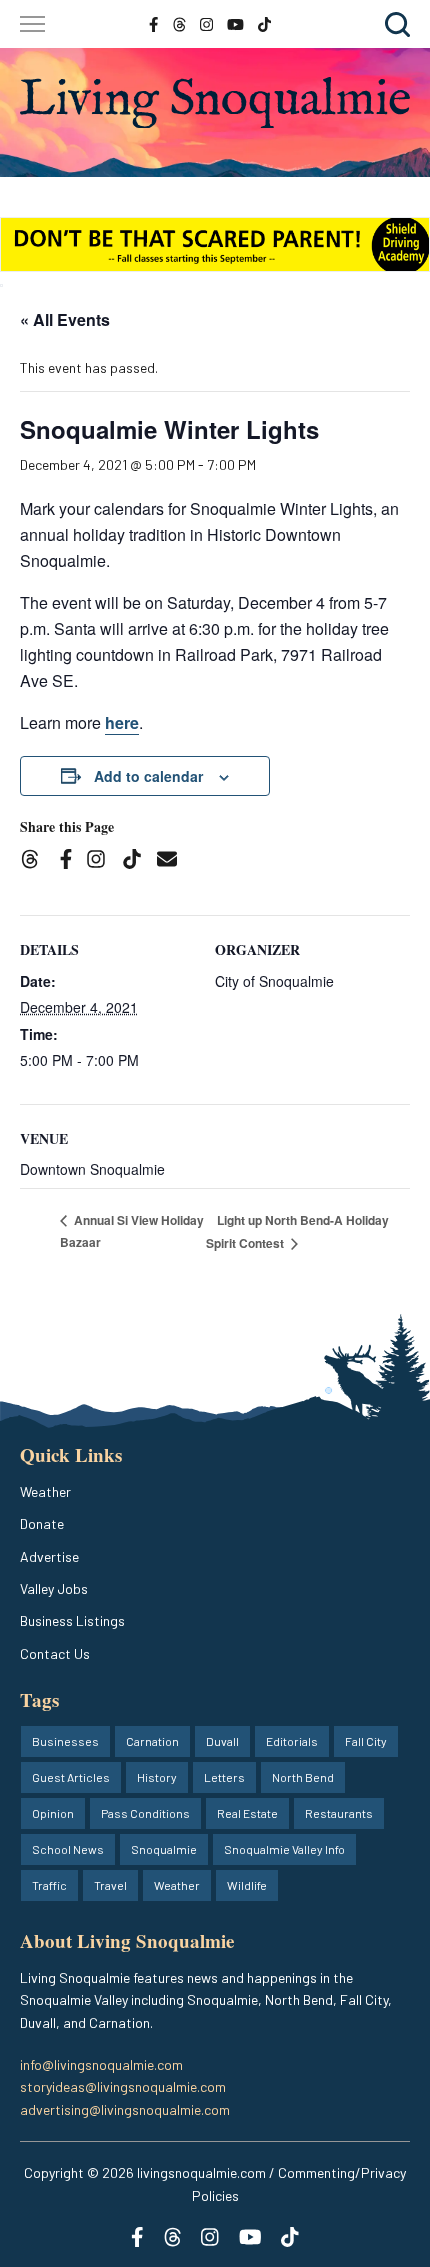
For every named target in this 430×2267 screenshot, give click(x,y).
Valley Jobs (54, 1588)
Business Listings (72, 1620)
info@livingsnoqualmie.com (101, 2064)
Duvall (222, 1741)
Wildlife (247, 1885)
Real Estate (247, 1813)
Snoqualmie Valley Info (284, 1849)
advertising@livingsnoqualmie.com (125, 2109)
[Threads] (36, 862)
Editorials (292, 1741)
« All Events (65, 319)
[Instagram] (102, 862)
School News (68, 1849)
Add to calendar (148, 776)
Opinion (53, 1813)
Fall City (366, 1741)
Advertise (49, 1556)
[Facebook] (70, 862)
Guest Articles (71, 1777)
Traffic (49, 1885)
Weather (45, 1491)
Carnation (152, 1741)
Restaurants (339, 1813)
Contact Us (55, 1653)
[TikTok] (138, 862)
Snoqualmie (164, 1849)
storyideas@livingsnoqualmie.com (123, 2086)
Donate (42, 1523)
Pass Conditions (145, 1813)
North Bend (303, 1777)
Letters (224, 1777)
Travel (110, 1885)
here (122, 722)
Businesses (65, 1741)
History (157, 1777)
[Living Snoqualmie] (215, 103)
